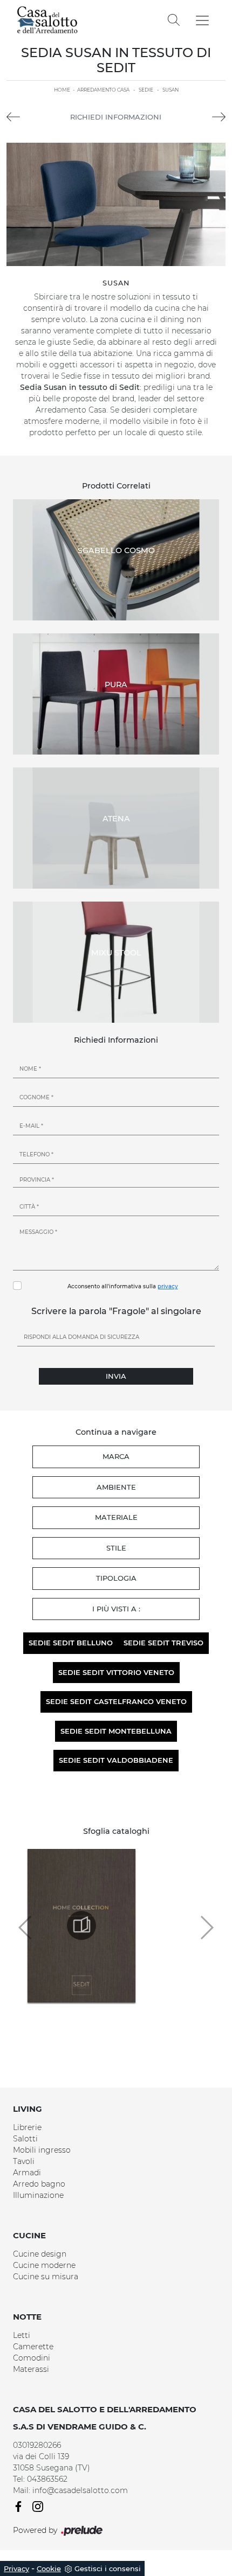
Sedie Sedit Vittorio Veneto (116, 1672)
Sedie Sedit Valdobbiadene (116, 1760)
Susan (170, 90)
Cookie (49, 2568)
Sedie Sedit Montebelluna (116, 1731)
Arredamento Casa (103, 90)
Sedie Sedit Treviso (163, 1643)
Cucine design (40, 2254)
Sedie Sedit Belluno (71, 1643)
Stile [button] (116, 1548)
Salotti (25, 2139)
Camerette (33, 2347)
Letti (22, 2335)
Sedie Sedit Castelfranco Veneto (116, 1701)
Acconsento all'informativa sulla (123, 1286)
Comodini (32, 2358)
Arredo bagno (39, 2184)
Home (62, 90)
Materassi (31, 2369)
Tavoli (24, 2161)
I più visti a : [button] (116, 1609)
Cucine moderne (44, 2265)
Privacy (16, 2568)
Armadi (27, 2173)
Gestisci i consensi (108, 2568)
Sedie (146, 90)
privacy (168, 1286)
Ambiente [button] (116, 1487)
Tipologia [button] (116, 1578)
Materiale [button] (116, 1517)
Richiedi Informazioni (116, 117)
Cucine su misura (46, 2277)
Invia (116, 1376)
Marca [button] (116, 1456)
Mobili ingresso (42, 2150)
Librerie (27, 2127)
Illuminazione (38, 2195)
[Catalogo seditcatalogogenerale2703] (81, 1925)
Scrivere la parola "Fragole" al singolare (116, 1311)
